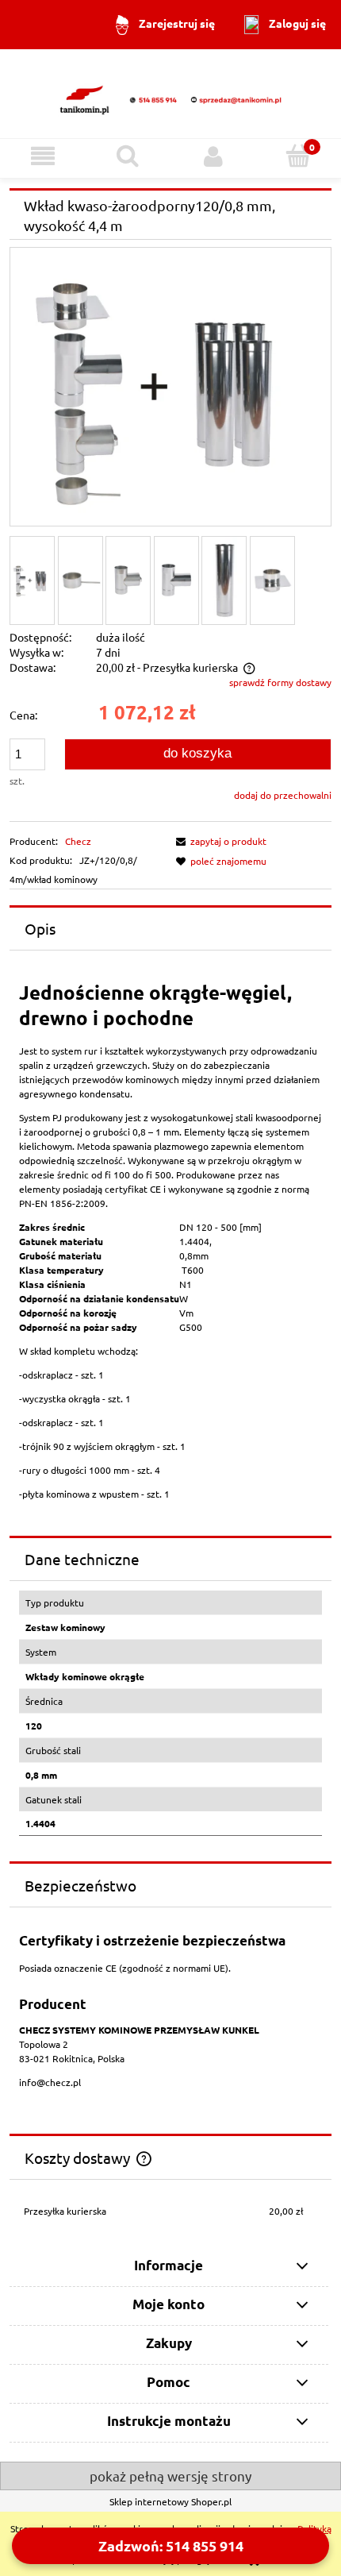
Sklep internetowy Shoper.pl (170, 2501)
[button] (43, 156)
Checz (78, 841)
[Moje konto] (213, 156)
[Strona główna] (170, 93)
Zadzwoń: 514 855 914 (171, 2545)
